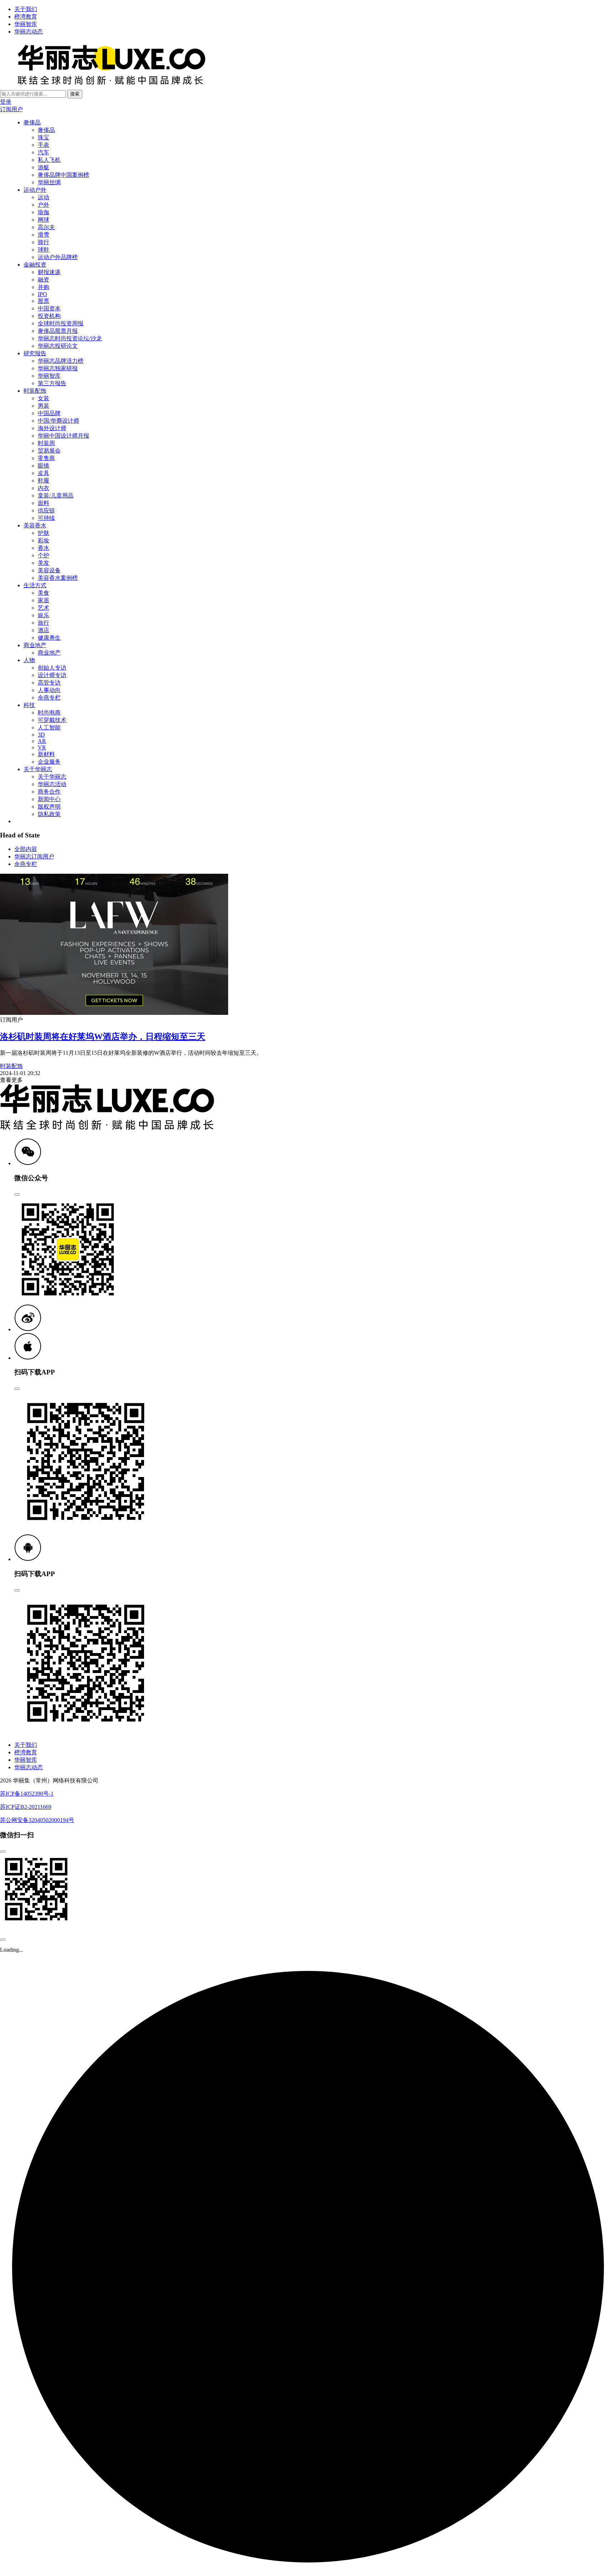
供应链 (46, 510)
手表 (43, 145)
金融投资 (35, 265)
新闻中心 (49, 799)
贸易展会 (49, 451)
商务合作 (49, 792)
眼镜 (43, 466)
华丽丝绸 (49, 182)
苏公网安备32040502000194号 (37, 1820)
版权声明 (49, 807)
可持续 (46, 518)
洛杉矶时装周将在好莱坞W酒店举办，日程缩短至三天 (103, 1037)
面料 (43, 503)
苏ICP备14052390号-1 (27, 1794)
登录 (6, 102)
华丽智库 (26, 24)
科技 (29, 705)
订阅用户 (11, 109)
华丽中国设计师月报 (63, 436)
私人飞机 (49, 160)
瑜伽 (43, 212)
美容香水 (35, 525)
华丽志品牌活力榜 (61, 361)
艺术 (43, 608)
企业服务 (49, 762)
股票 (43, 301)
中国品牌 (49, 413)
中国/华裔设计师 (58, 421)
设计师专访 (52, 675)
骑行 (43, 242)
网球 (43, 220)
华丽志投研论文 (58, 346)
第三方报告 (52, 383)
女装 (43, 398)
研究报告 (35, 353)
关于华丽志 (38, 769)
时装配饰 (35, 391)
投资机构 (49, 316)
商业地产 (35, 645)
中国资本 (49, 308)
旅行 (43, 623)
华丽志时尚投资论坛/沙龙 (70, 338)
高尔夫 (46, 227)
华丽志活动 (52, 784)
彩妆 (43, 540)
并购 (43, 287)
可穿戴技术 (52, 720)
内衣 (43, 488)
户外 (43, 205)
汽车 (43, 152)
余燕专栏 (49, 698)
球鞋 (43, 250)
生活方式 (35, 585)
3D (41, 735)
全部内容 (26, 849)
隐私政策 (49, 814)
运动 (43, 197)
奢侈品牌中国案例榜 (63, 175)
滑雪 (43, 235)
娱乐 (43, 615)
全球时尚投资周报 (61, 323)
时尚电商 (49, 713)
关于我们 (26, 9)
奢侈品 (32, 122)
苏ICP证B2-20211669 (26, 1807)
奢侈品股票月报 (58, 331)
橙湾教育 (26, 17)
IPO (42, 294)
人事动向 (49, 690)
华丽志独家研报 (58, 368)
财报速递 (49, 272)
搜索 (75, 94)
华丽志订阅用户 (34, 856)
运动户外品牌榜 (58, 257)
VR (42, 747)
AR (42, 741)
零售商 (46, 458)
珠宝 (43, 137)
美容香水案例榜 (58, 578)
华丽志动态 (29, 32)
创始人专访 (52, 668)
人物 (29, 660)
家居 (43, 600)
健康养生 (49, 638)
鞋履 (43, 481)
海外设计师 (52, 428)
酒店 (43, 630)
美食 (43, 593)
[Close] (17, 1194)
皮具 (43, 473)
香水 (43, 548)
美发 (43, 563)
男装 (43, 406)
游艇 (43, 167)
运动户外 (35, 190)
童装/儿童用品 (56, 495)
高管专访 (49, 683)
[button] (28, 1163)
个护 (43, 555)
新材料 (46, 754)
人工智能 (49, 727)
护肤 (43, 533)
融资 (43, 280)
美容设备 (49, 570)
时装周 (46, 443)
